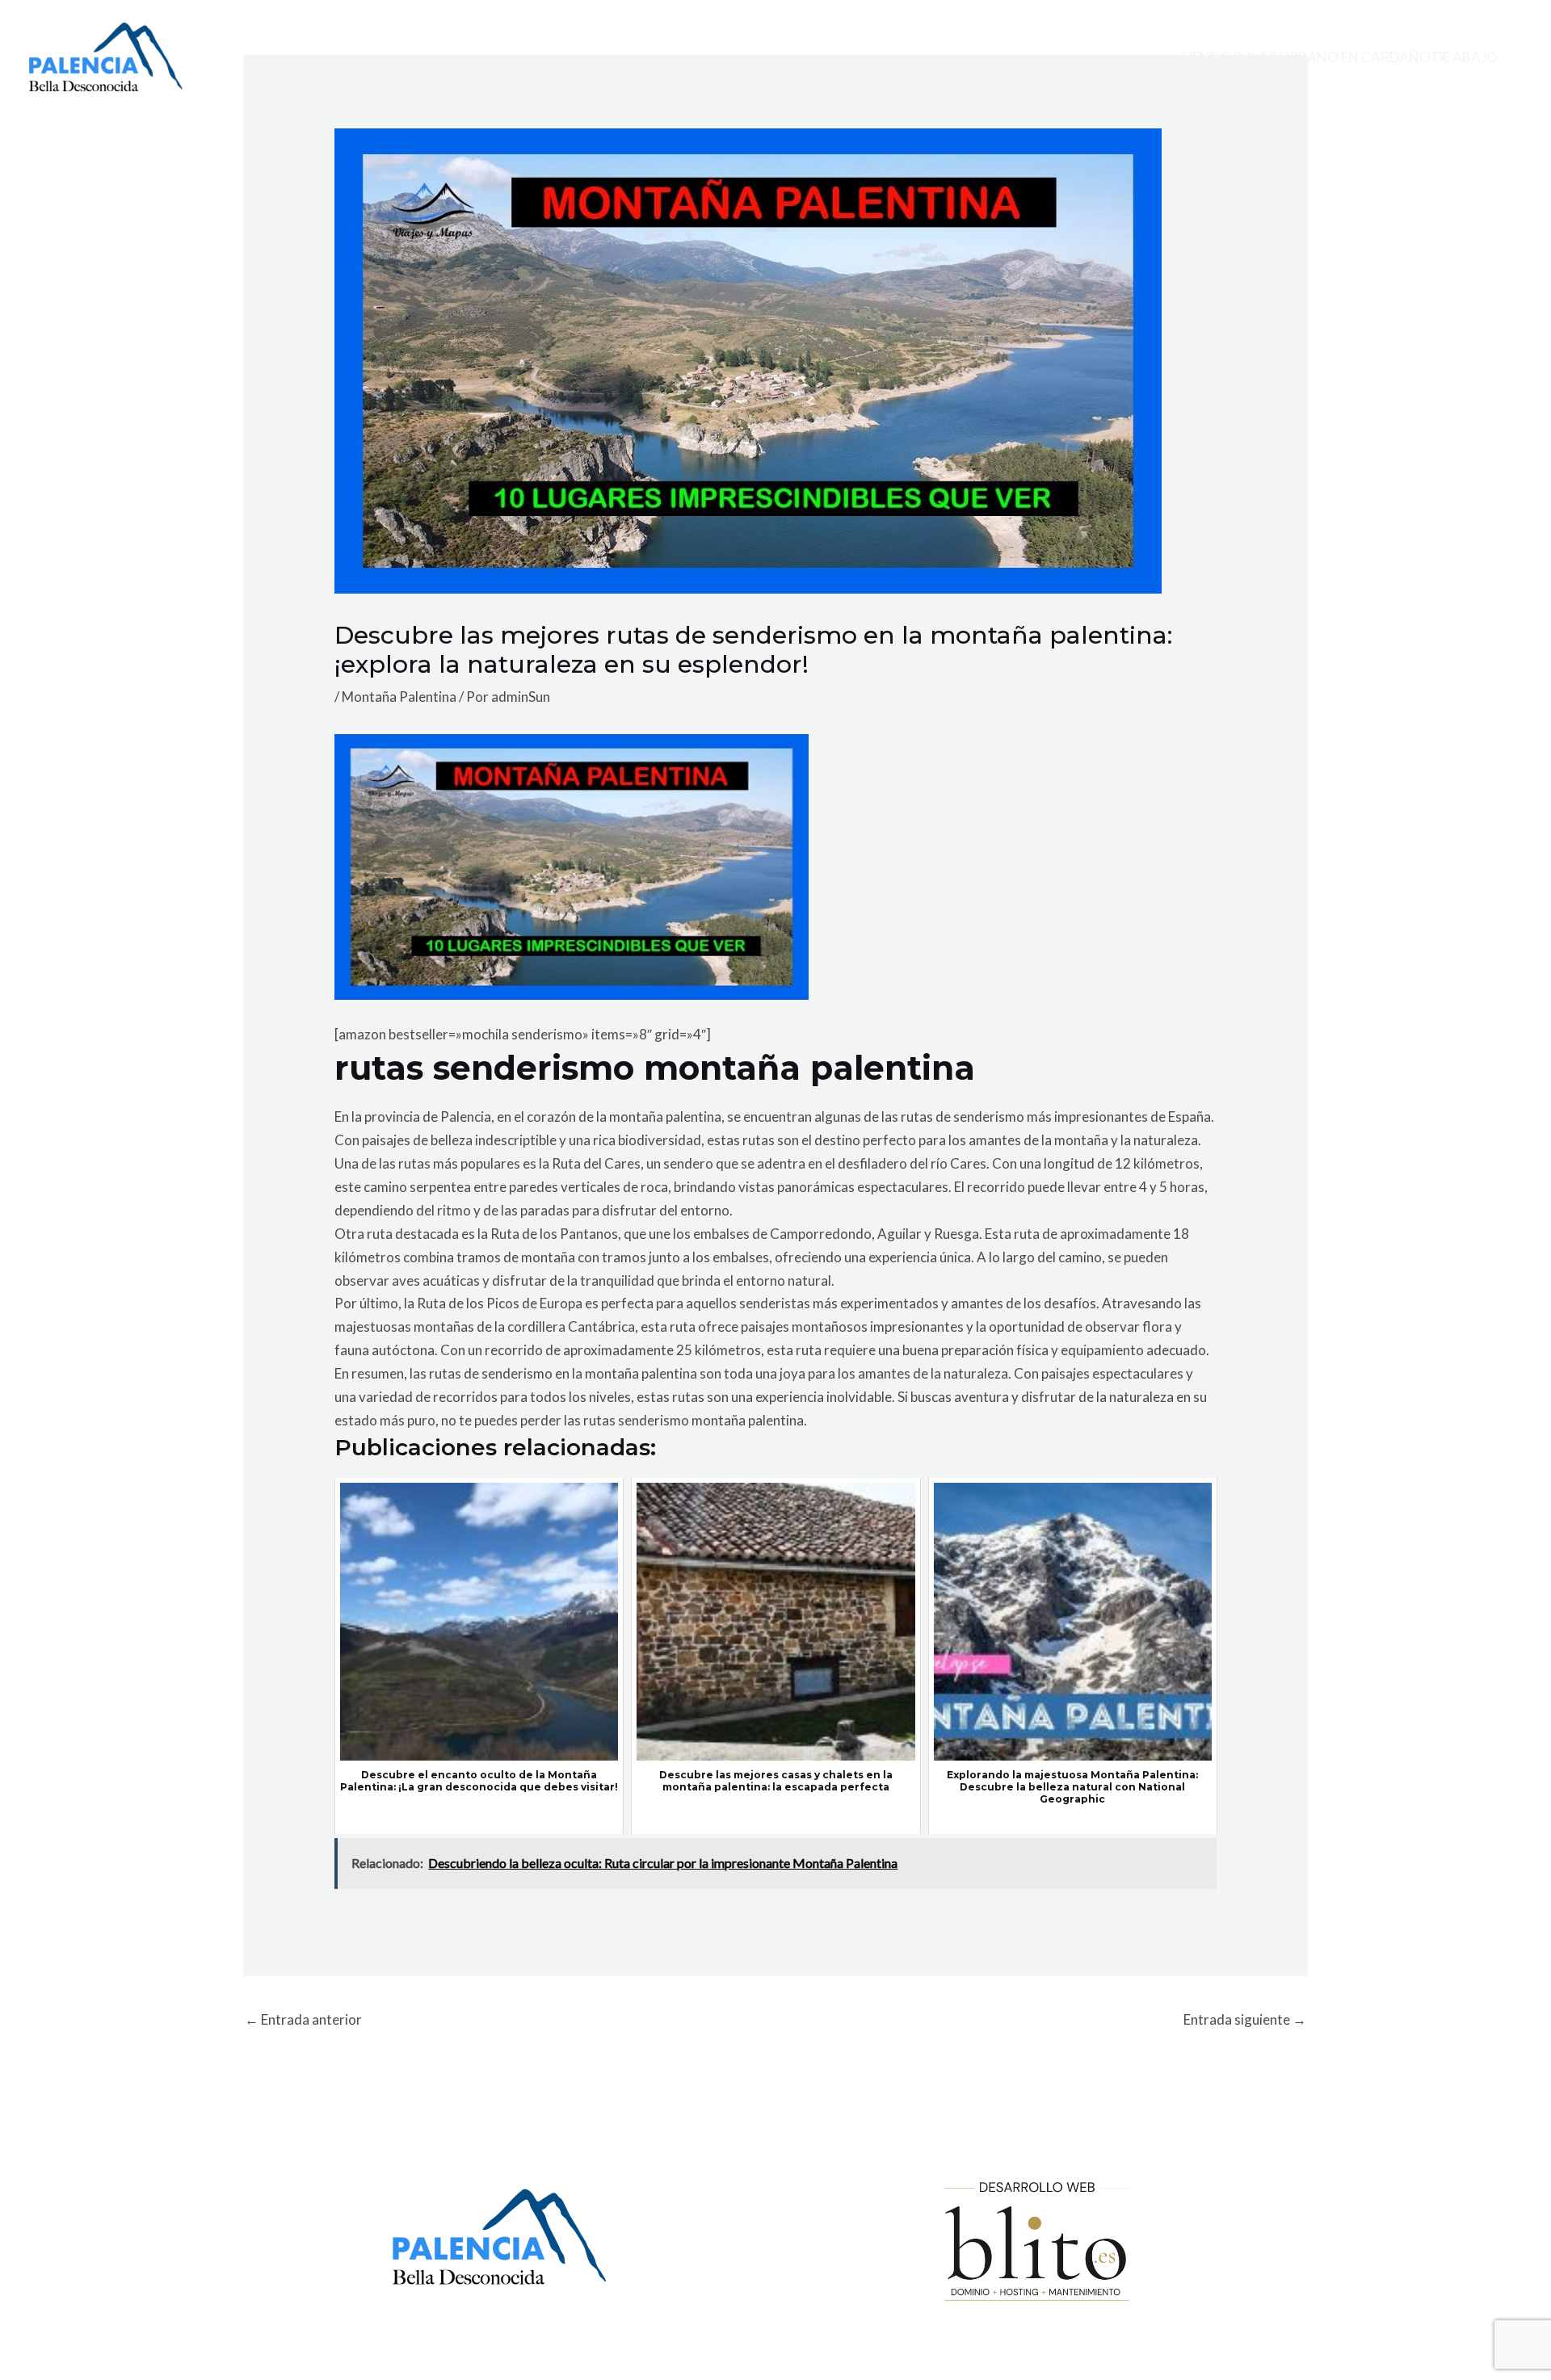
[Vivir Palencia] (106, 55)
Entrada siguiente (1245, 2019)
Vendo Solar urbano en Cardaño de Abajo (1340, 57)
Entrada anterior (303, 2019)
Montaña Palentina (399, 697)
